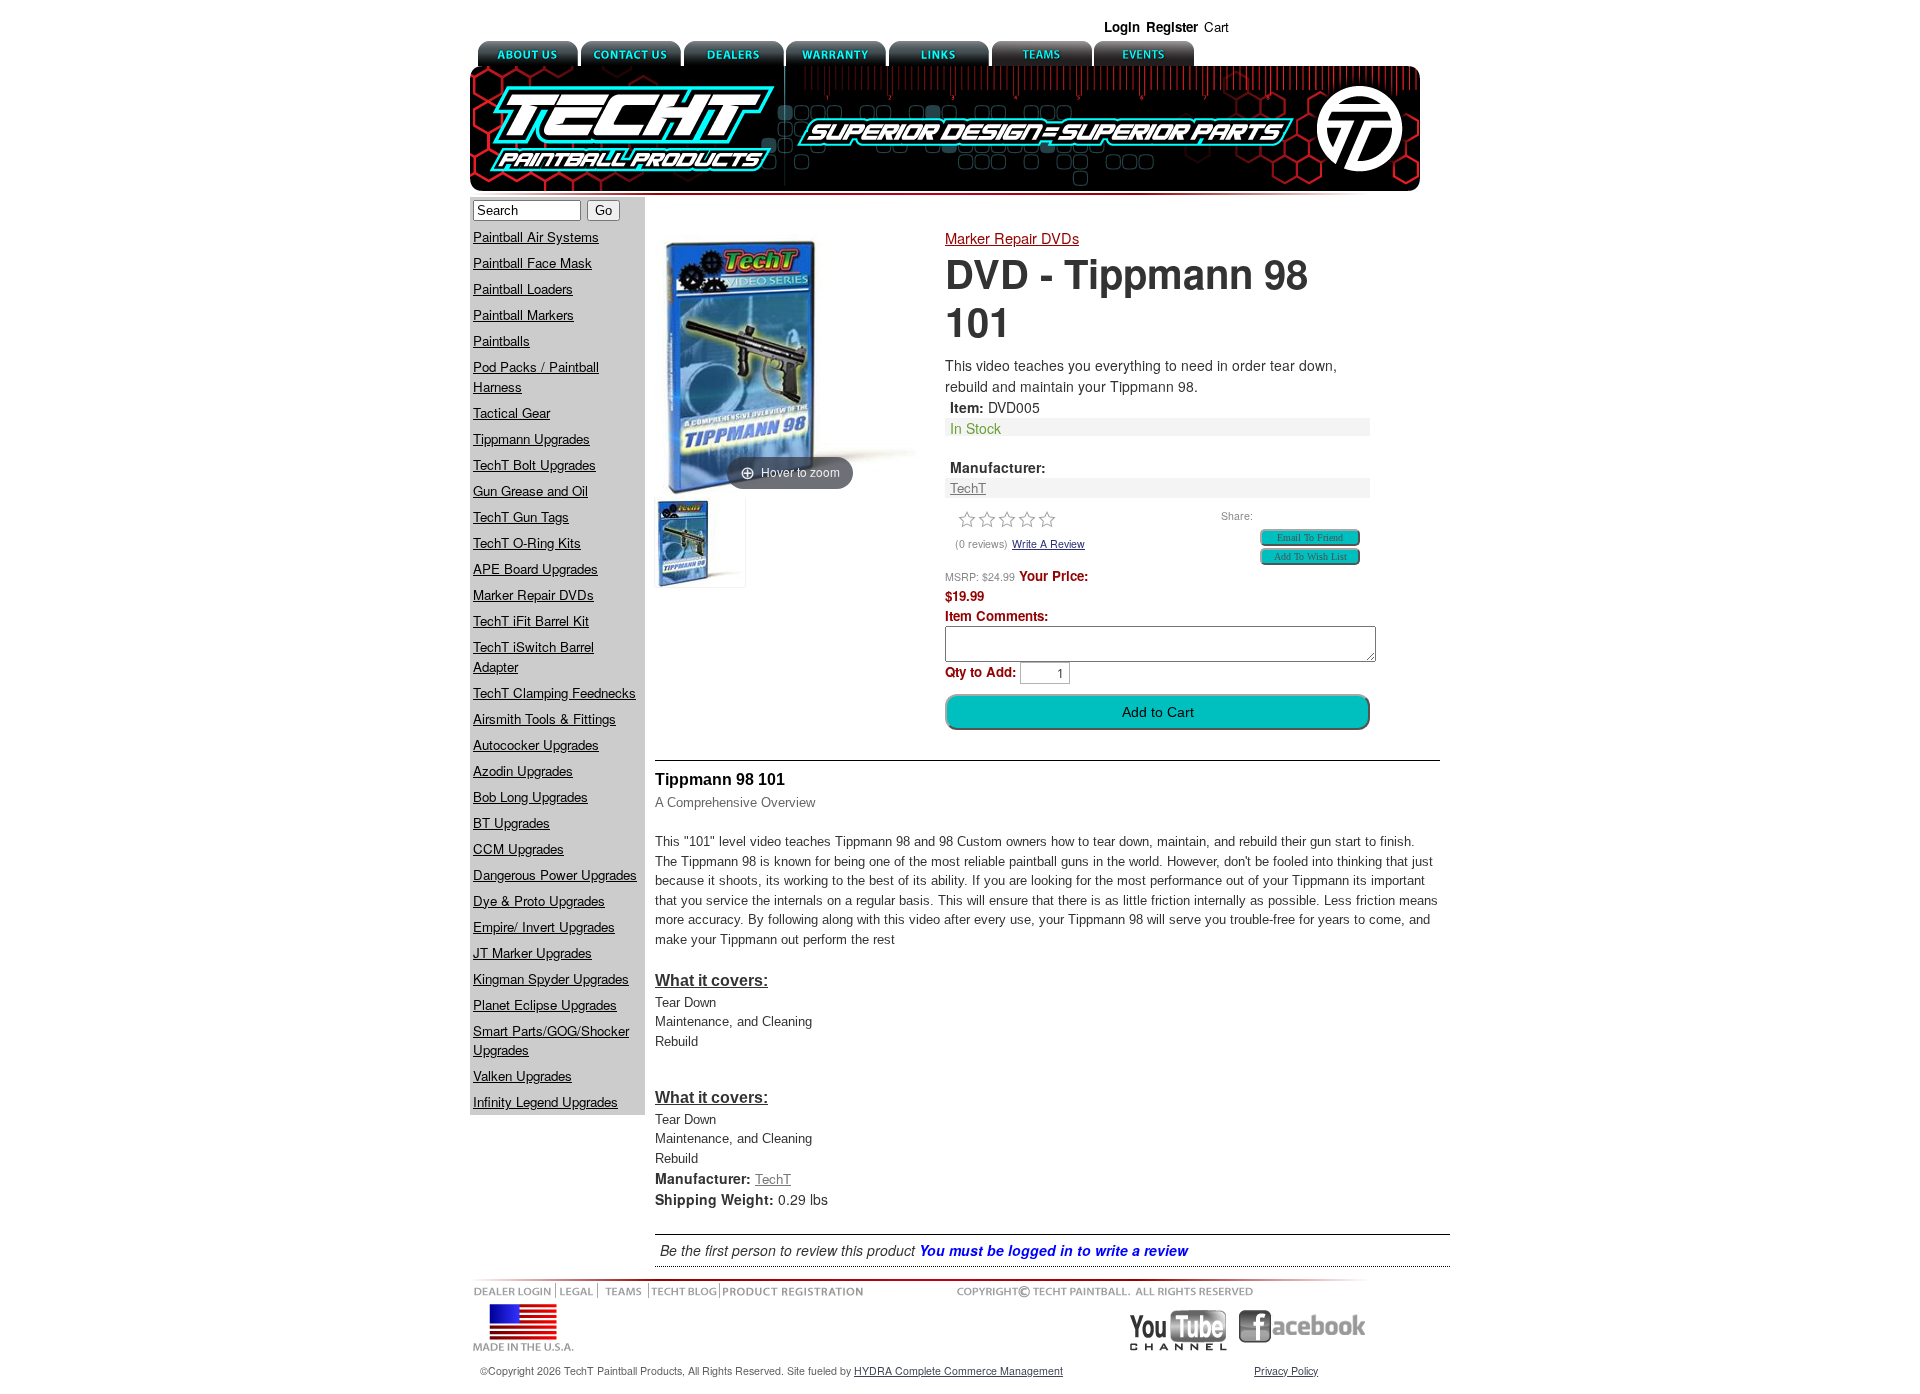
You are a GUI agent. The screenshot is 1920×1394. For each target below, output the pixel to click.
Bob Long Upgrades (530, 796)
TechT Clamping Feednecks (554, 692)
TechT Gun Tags (521, 516)
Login (1122, 26)
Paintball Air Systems (536, 236)
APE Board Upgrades (535, 568)
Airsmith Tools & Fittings (544, 718)
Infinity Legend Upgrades (545, 1101)
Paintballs (501, 340)
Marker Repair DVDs (533, 594)
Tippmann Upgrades (531, 438)
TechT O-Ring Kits (527, 542)
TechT (968, 487)
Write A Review (1048, 543)
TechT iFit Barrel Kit (531, 620)
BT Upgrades (511, 822)
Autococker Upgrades (536, 744)
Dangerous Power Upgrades (555, 874)
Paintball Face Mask (532, 262)
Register (1172, 26)
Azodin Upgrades (523, 770)
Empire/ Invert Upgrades (544, 926)
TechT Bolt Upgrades (534, 464)
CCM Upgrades (518, 848)
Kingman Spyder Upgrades (551, 978)
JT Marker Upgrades (532, 952)
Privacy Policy (1286, 1370)
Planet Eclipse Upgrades (545, 1004)
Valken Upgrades (522, 1075)
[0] (967, 520)
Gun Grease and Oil (530, 490)
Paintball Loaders (523, 288)
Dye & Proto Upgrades (539, 900)
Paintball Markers (523, 314)
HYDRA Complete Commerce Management (958, 1370)
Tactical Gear (511, 412)
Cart (1216, 26)
